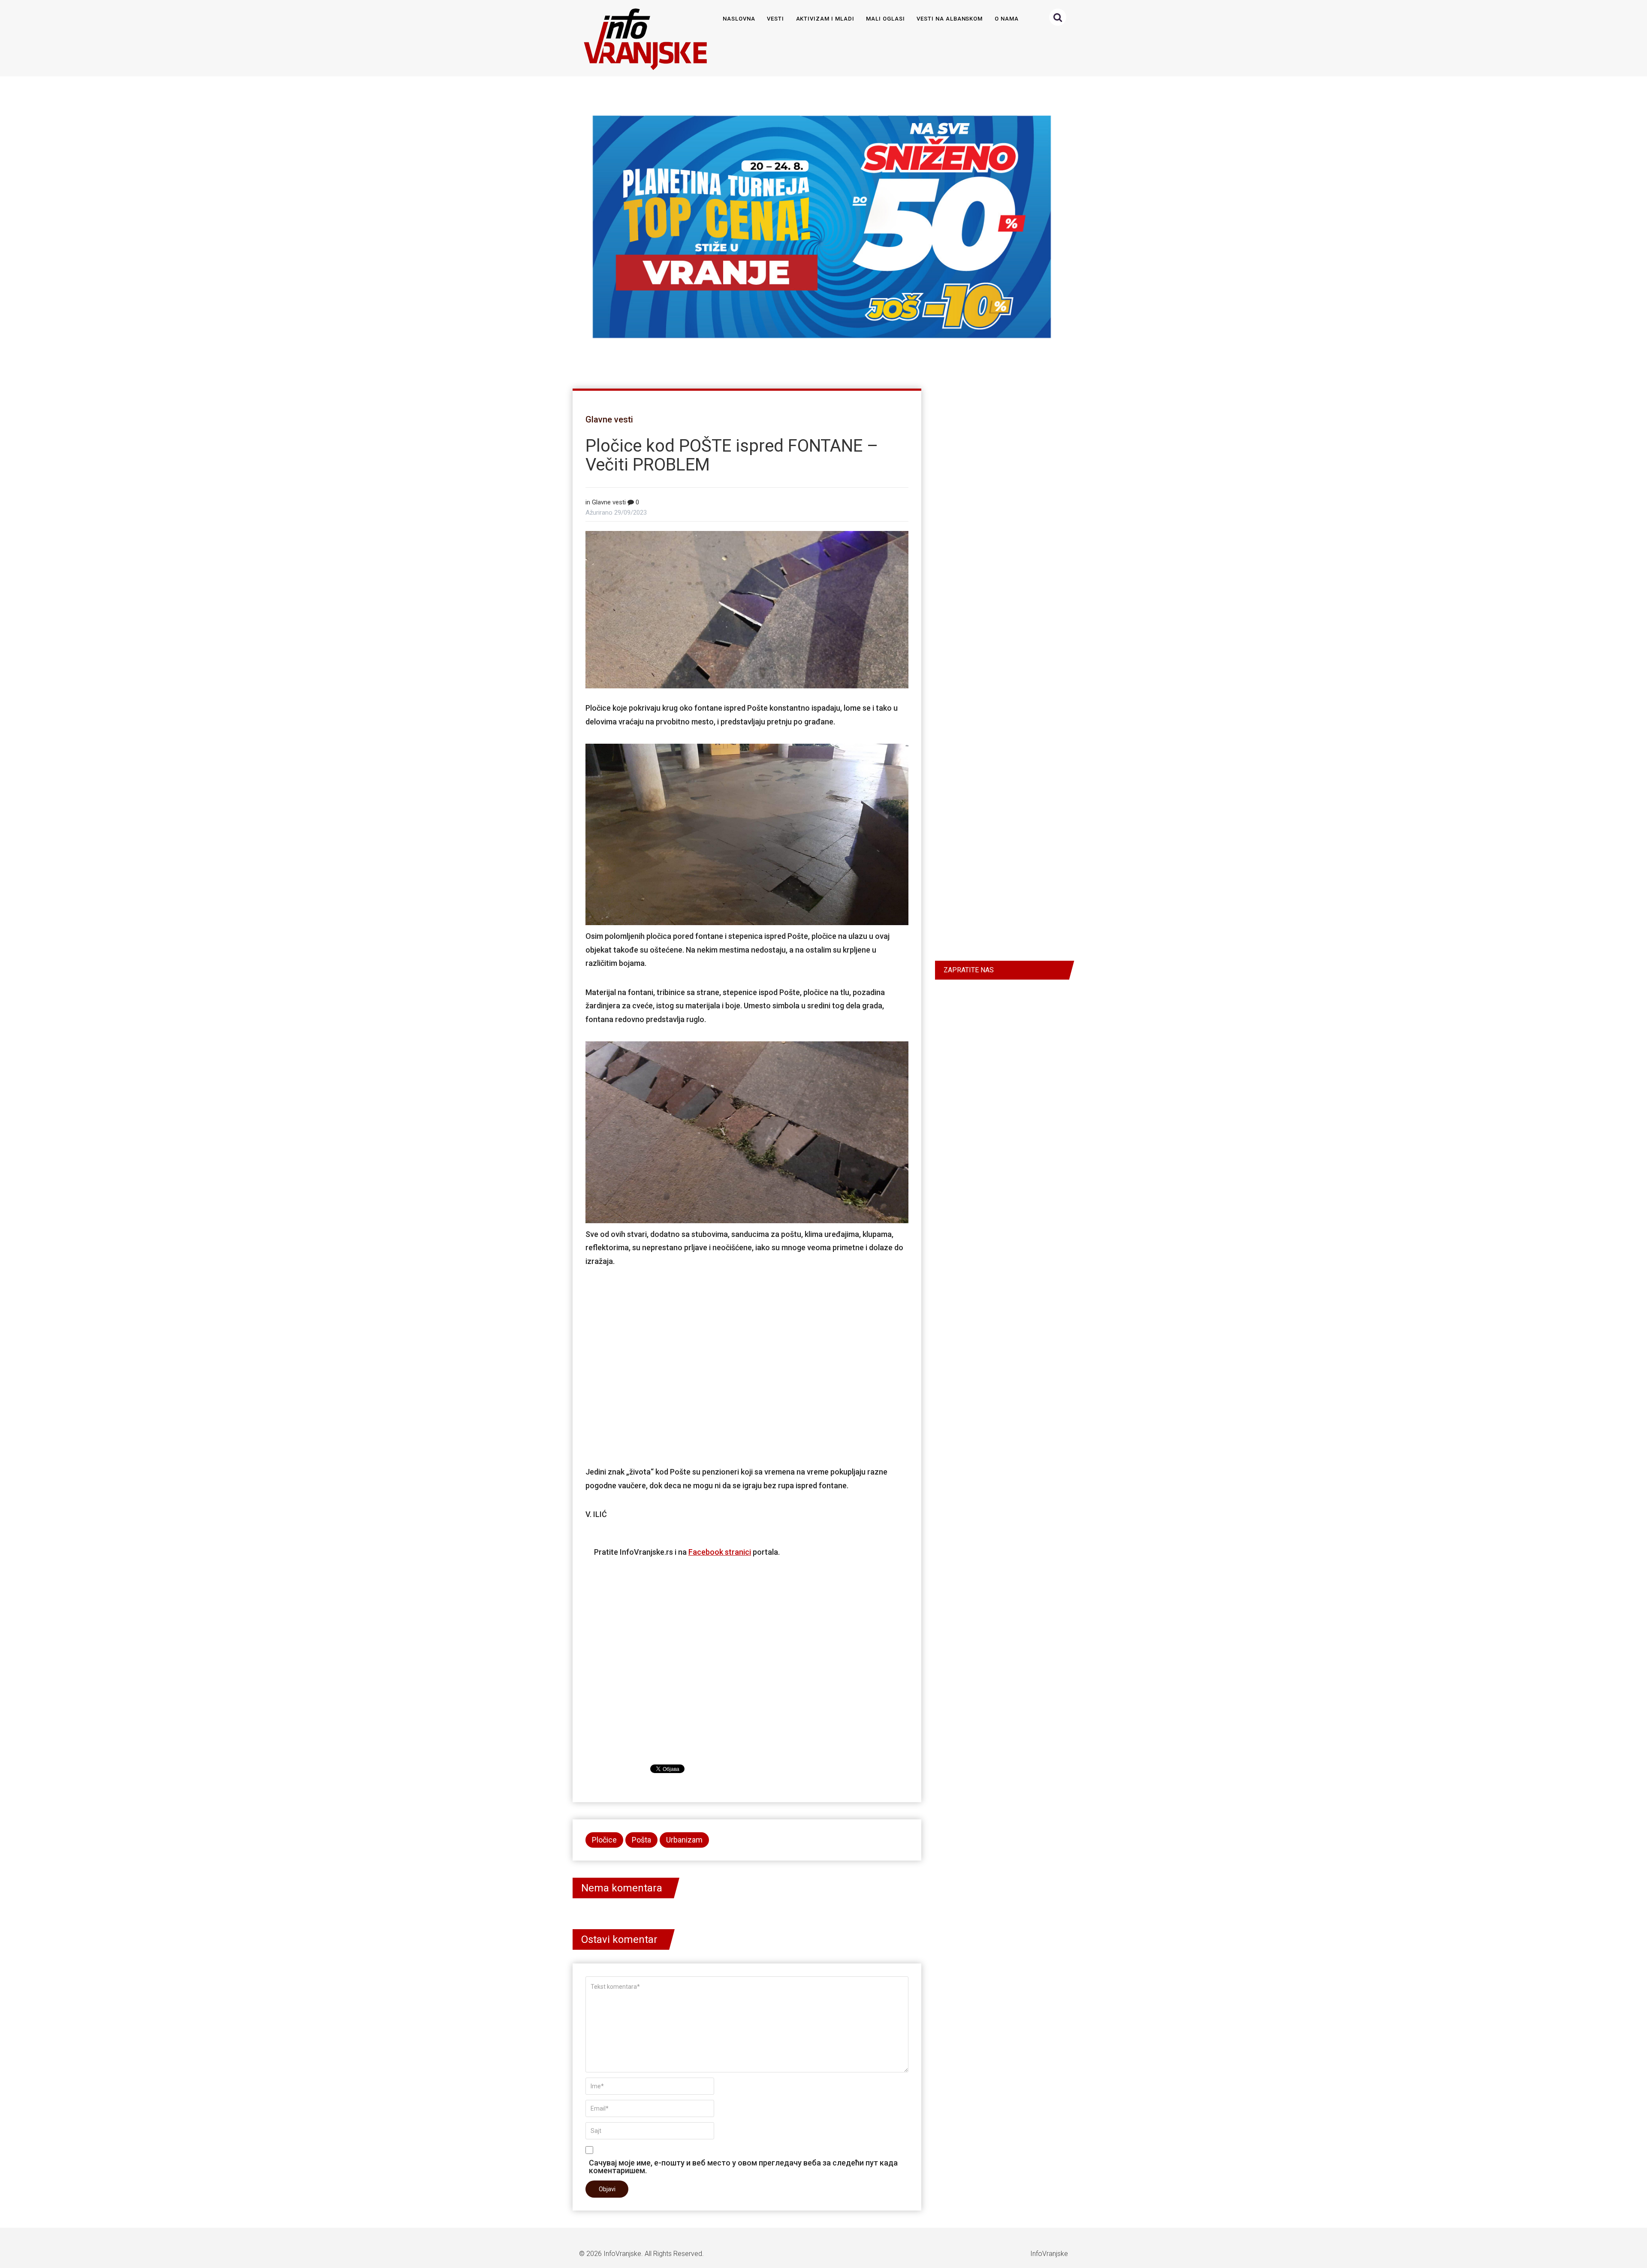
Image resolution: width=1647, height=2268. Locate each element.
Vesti (775, 19)
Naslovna (739, 19)
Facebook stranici (720, 1552)
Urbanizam (684, 1840)
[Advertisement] (747, 1366)
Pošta (641, 1840)
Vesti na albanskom (950, 19)
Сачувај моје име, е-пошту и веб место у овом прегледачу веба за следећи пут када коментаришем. (743, 2166)
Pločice (604, 1840)
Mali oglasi (885, 19)
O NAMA (1007, 19)
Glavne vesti (609, 419)
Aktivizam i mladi (825, 19)
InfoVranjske (622, 2254)
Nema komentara (622, 1888)
